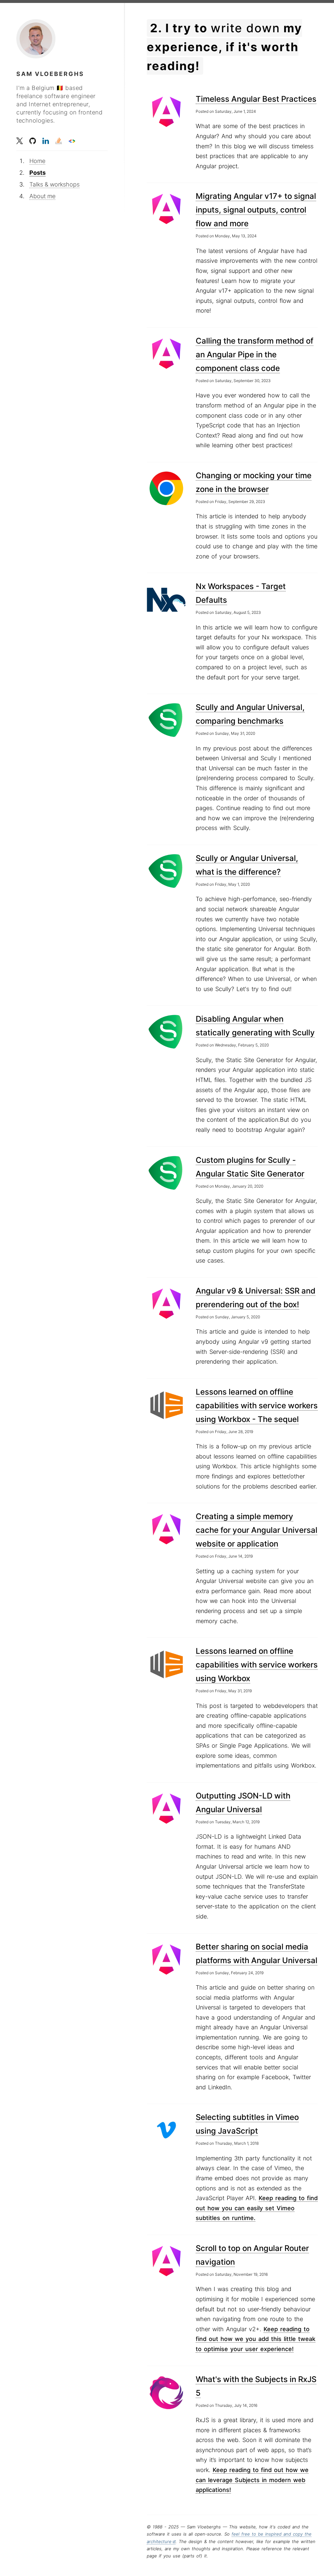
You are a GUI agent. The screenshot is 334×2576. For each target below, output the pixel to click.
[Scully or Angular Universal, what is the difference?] (166, 871)
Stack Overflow (59, 141)
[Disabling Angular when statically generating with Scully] (166, 1032)
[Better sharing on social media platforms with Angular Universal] (166, 1960)
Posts (38, 173)
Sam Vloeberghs (50, 74)
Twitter (20, 141)
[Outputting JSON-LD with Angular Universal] (166, 1809)
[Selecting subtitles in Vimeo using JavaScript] (166, 2130)
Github (33, 141)
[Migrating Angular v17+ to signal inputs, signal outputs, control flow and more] (166, 209)
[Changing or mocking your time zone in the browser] (166, 488)
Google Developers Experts (72, 141)
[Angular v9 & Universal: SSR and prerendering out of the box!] (166, 1304)
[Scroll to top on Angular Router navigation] (166, 2261)
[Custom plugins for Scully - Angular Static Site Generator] (166, 1173)
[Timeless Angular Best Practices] (166, 112)
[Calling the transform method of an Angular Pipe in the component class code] (166, 354)
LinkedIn (46, 141)
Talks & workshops (54, 184)
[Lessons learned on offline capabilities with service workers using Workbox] (166, 1664)
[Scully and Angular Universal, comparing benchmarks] (166, 720)
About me (42, 196)
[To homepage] (36, 39)
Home (37, 161)
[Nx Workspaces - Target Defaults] (166, 599)
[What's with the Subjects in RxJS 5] (166, 2392)
